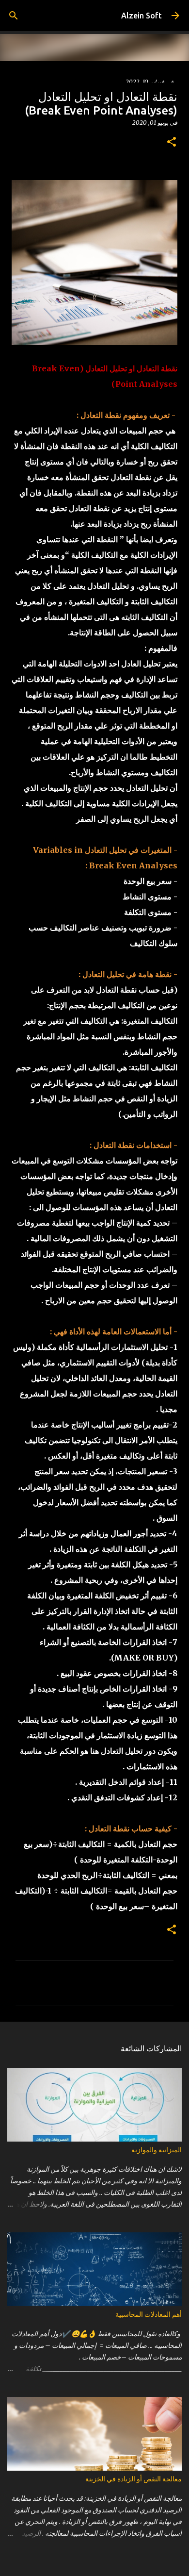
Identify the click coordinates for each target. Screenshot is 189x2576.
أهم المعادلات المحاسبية (149, 2314)
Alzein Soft (142, 16)
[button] (172, 142)
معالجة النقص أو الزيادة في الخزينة (134, 2479)
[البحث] (14, 16)
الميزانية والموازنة (157, 2150)
